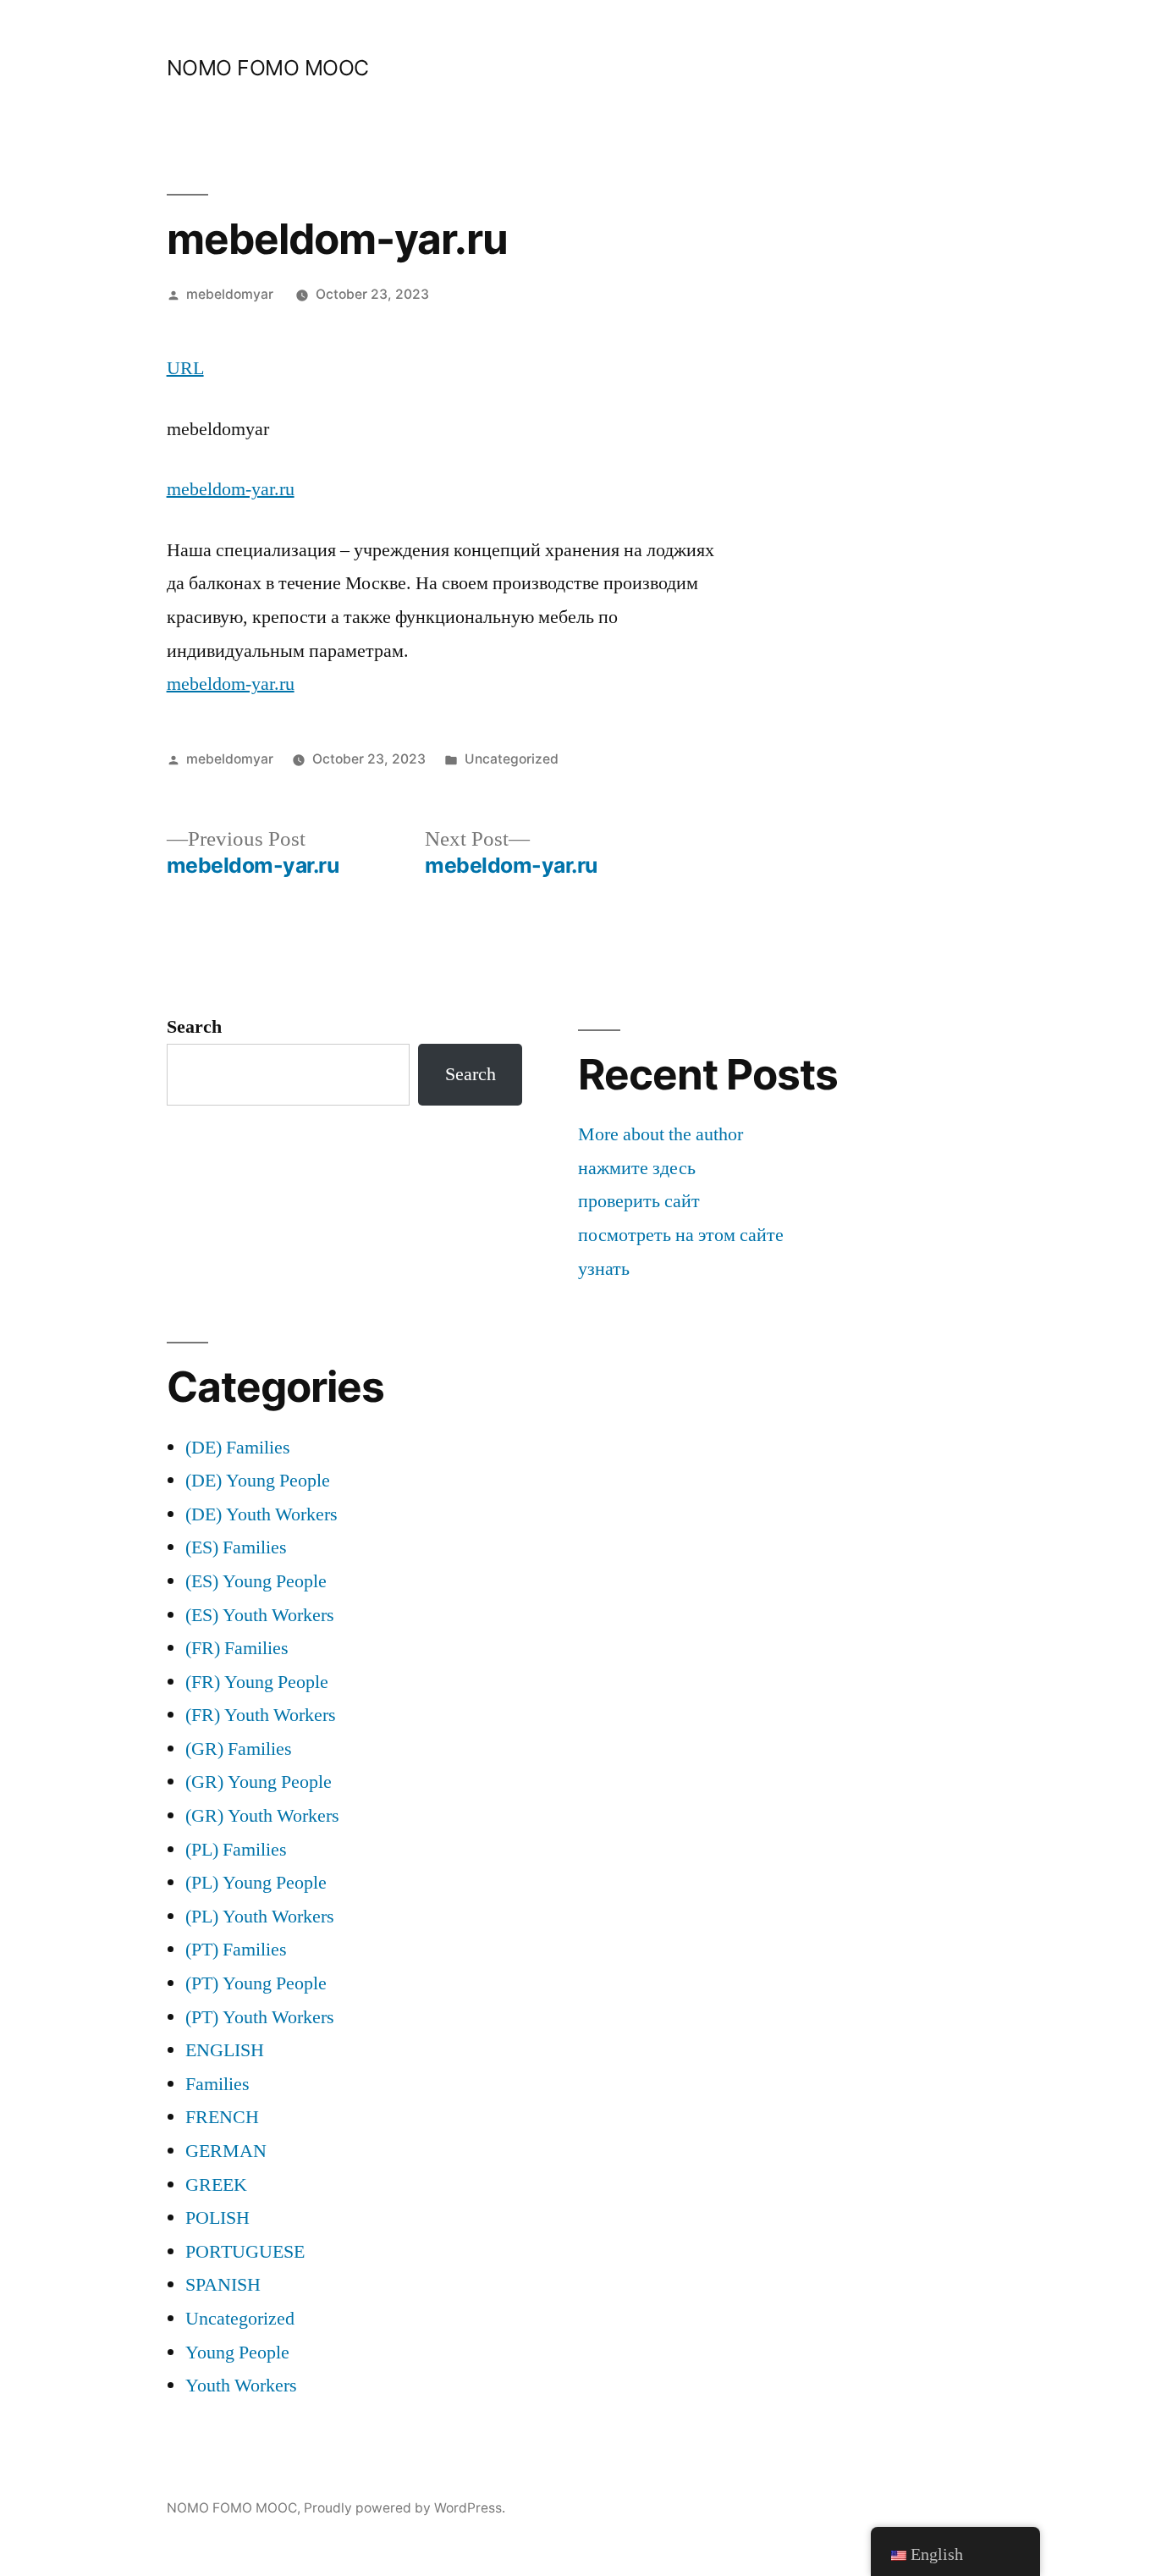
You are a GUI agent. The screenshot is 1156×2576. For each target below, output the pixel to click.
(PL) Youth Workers (260, 1917)
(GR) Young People (259, 1782)
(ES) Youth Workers (260, 1615)
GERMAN (226, 2151)
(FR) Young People (257, 1682)
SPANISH (223, 2285)
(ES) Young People (256, 1581)
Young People (237, 2353)
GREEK (216, 2185)
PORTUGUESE (245, 2252)
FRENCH (222, 2117)
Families (217, 2084)
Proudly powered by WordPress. (405, 2508)
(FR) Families (237, 1648)
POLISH (217, 2218)
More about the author (661, 1134)
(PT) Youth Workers (260, 2017)
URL (185, 368)
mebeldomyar (230, 294)
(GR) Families (239, 1749)
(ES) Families (236, 1547)
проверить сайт (639, 1201)
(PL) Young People (256, 1883)
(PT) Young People (256, 1983)
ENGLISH (225, 2050)
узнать (604, 1269)
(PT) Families (236, 1950)
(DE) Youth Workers (261, 1514)
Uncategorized (512, 759)
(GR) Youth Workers (262, 1816)
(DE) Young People (258, 1481)
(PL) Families (236, 1850)
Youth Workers (241, 2386)
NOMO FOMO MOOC (268, 68)
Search (194, 1027)
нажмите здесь (637, 1168)
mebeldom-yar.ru (231, 489)
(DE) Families (238, 1448)
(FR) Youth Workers (261, 1715)
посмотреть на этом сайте (681, 1235)
